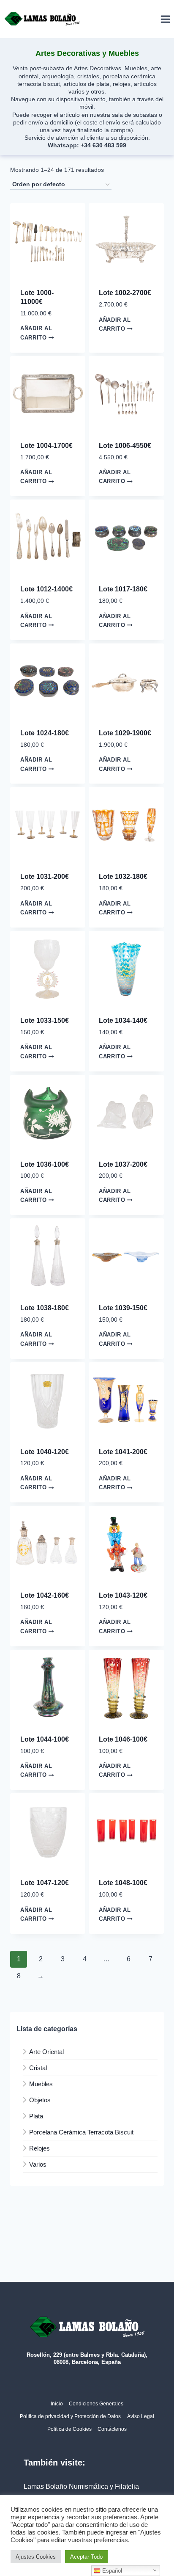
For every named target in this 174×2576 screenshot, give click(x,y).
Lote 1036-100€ (45, 1164)
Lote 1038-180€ (45, 1308)
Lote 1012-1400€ (46, 589)
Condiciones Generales (96, 2404)
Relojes (39, 2148)
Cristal (38, 2068)
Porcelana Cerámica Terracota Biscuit (81, 2132)
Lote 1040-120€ (45, 1452)
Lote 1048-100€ (123, 1883)
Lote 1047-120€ (45, 1883)
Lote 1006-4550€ (125, 446)
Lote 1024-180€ (45, 733)
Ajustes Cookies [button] (36, 2557)
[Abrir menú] (165, 19)
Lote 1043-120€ (123, 1595)
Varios (38, 2164)
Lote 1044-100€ (45, 1739)
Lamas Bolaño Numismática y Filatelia (81, 2486)
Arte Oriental (46, 2052)
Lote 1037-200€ (123, 1164)
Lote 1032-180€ (123, 877)
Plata (36, 2116)
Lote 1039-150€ (123, 1308)
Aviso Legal (141, 2416)
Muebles (41, 2084)
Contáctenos (112, 2429)
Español (111, 2571)
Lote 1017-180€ (123, 589)
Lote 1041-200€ (123, 1452)
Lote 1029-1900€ (125, 733)
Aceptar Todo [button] (86, 2557)
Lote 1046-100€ (123, 1739)
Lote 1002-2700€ (125, 293)
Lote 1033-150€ (45, 1020)
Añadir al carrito (36, 333)
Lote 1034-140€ (123, 1020)
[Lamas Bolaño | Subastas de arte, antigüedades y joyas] (42, 19)
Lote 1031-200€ (45, 877)
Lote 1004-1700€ (46, 446)
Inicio (57, 2404)
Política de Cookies (69, 2429)
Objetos (40, 2100)
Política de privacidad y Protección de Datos (70, 2416)
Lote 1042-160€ (45, 1595)
